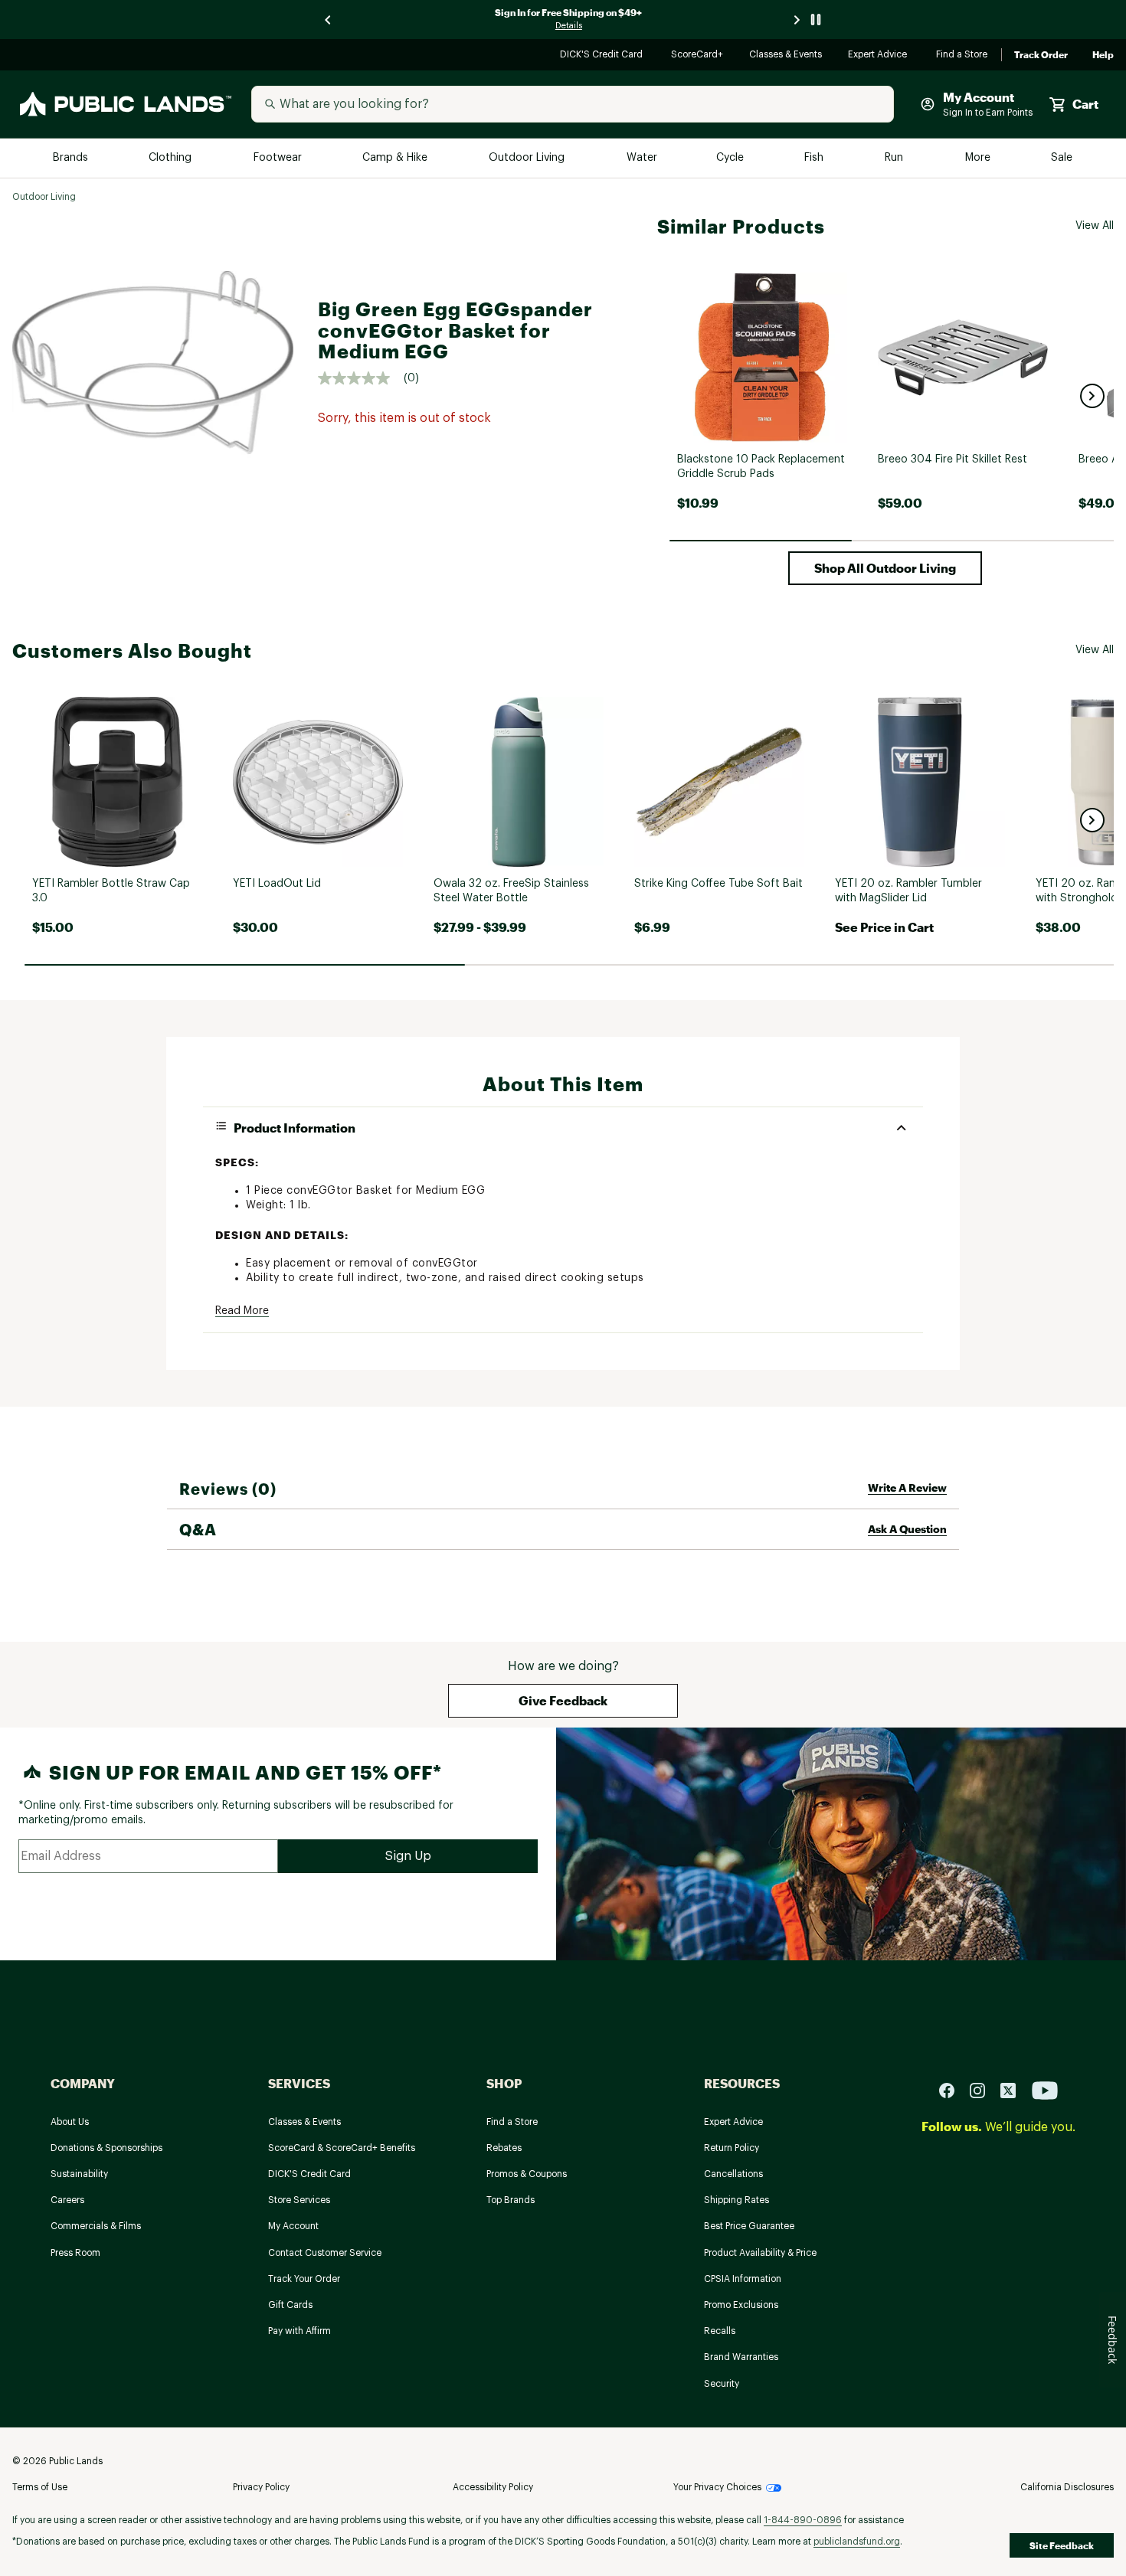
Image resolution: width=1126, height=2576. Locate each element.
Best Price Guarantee (749, 2226)
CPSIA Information (743, 2279)
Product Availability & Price (760, 2253)
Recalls (720, 2331)
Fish (815, 158)
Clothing (172, 158)
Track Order (1041, 55)
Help (1103, 55)
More (979, 158)
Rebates (504, 2148)
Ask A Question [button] (907, 1529)
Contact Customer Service (325, 2253)
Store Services (299, 2200)
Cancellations (733, 2174)
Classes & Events (786, 56)
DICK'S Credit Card (603, 56)
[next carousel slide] (797, 20)
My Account (293, 2226)
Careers (67, 2200)
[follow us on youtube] (1045, 2089)
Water (642, 158)
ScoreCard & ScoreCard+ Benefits (342, 2148)
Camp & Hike (396, 158)
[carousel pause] (816, 20)
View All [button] (1095, 226)
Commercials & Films (96, 2226)
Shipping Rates (736, 2200)
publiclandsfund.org (857, 2542)
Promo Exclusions (741, 2305)
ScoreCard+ (698, 56)
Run (895, 158)
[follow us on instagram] (984, 2089)
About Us (70, 2122)
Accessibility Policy (493, 2487)
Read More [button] (242, 1311)
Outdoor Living (528, 158)
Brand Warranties (741, 2357)
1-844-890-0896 (803, 2520)
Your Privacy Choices (717, 2487)
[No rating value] (361, 378)
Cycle (731, 158)
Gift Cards (290, 2305)
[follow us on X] (1014, 2089)
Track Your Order (304, 2279)
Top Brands (511, 2200)
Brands (72, 158)
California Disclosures (1067, 2487)
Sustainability (79, 2174)
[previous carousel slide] (329, 20)
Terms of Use (40, 2487)
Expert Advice (880, 56)
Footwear (278, 158)
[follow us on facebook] (953, 2089)
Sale (1062, 158)
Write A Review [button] (907, 1487)
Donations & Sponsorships (106, 2148)
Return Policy (732, 2148)
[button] (1092, 396)
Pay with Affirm (300, 2331)
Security (722, 2384)
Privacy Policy (261, 2487)
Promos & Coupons (527, 2174)
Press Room (75, 2253)
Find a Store (962, 56)
